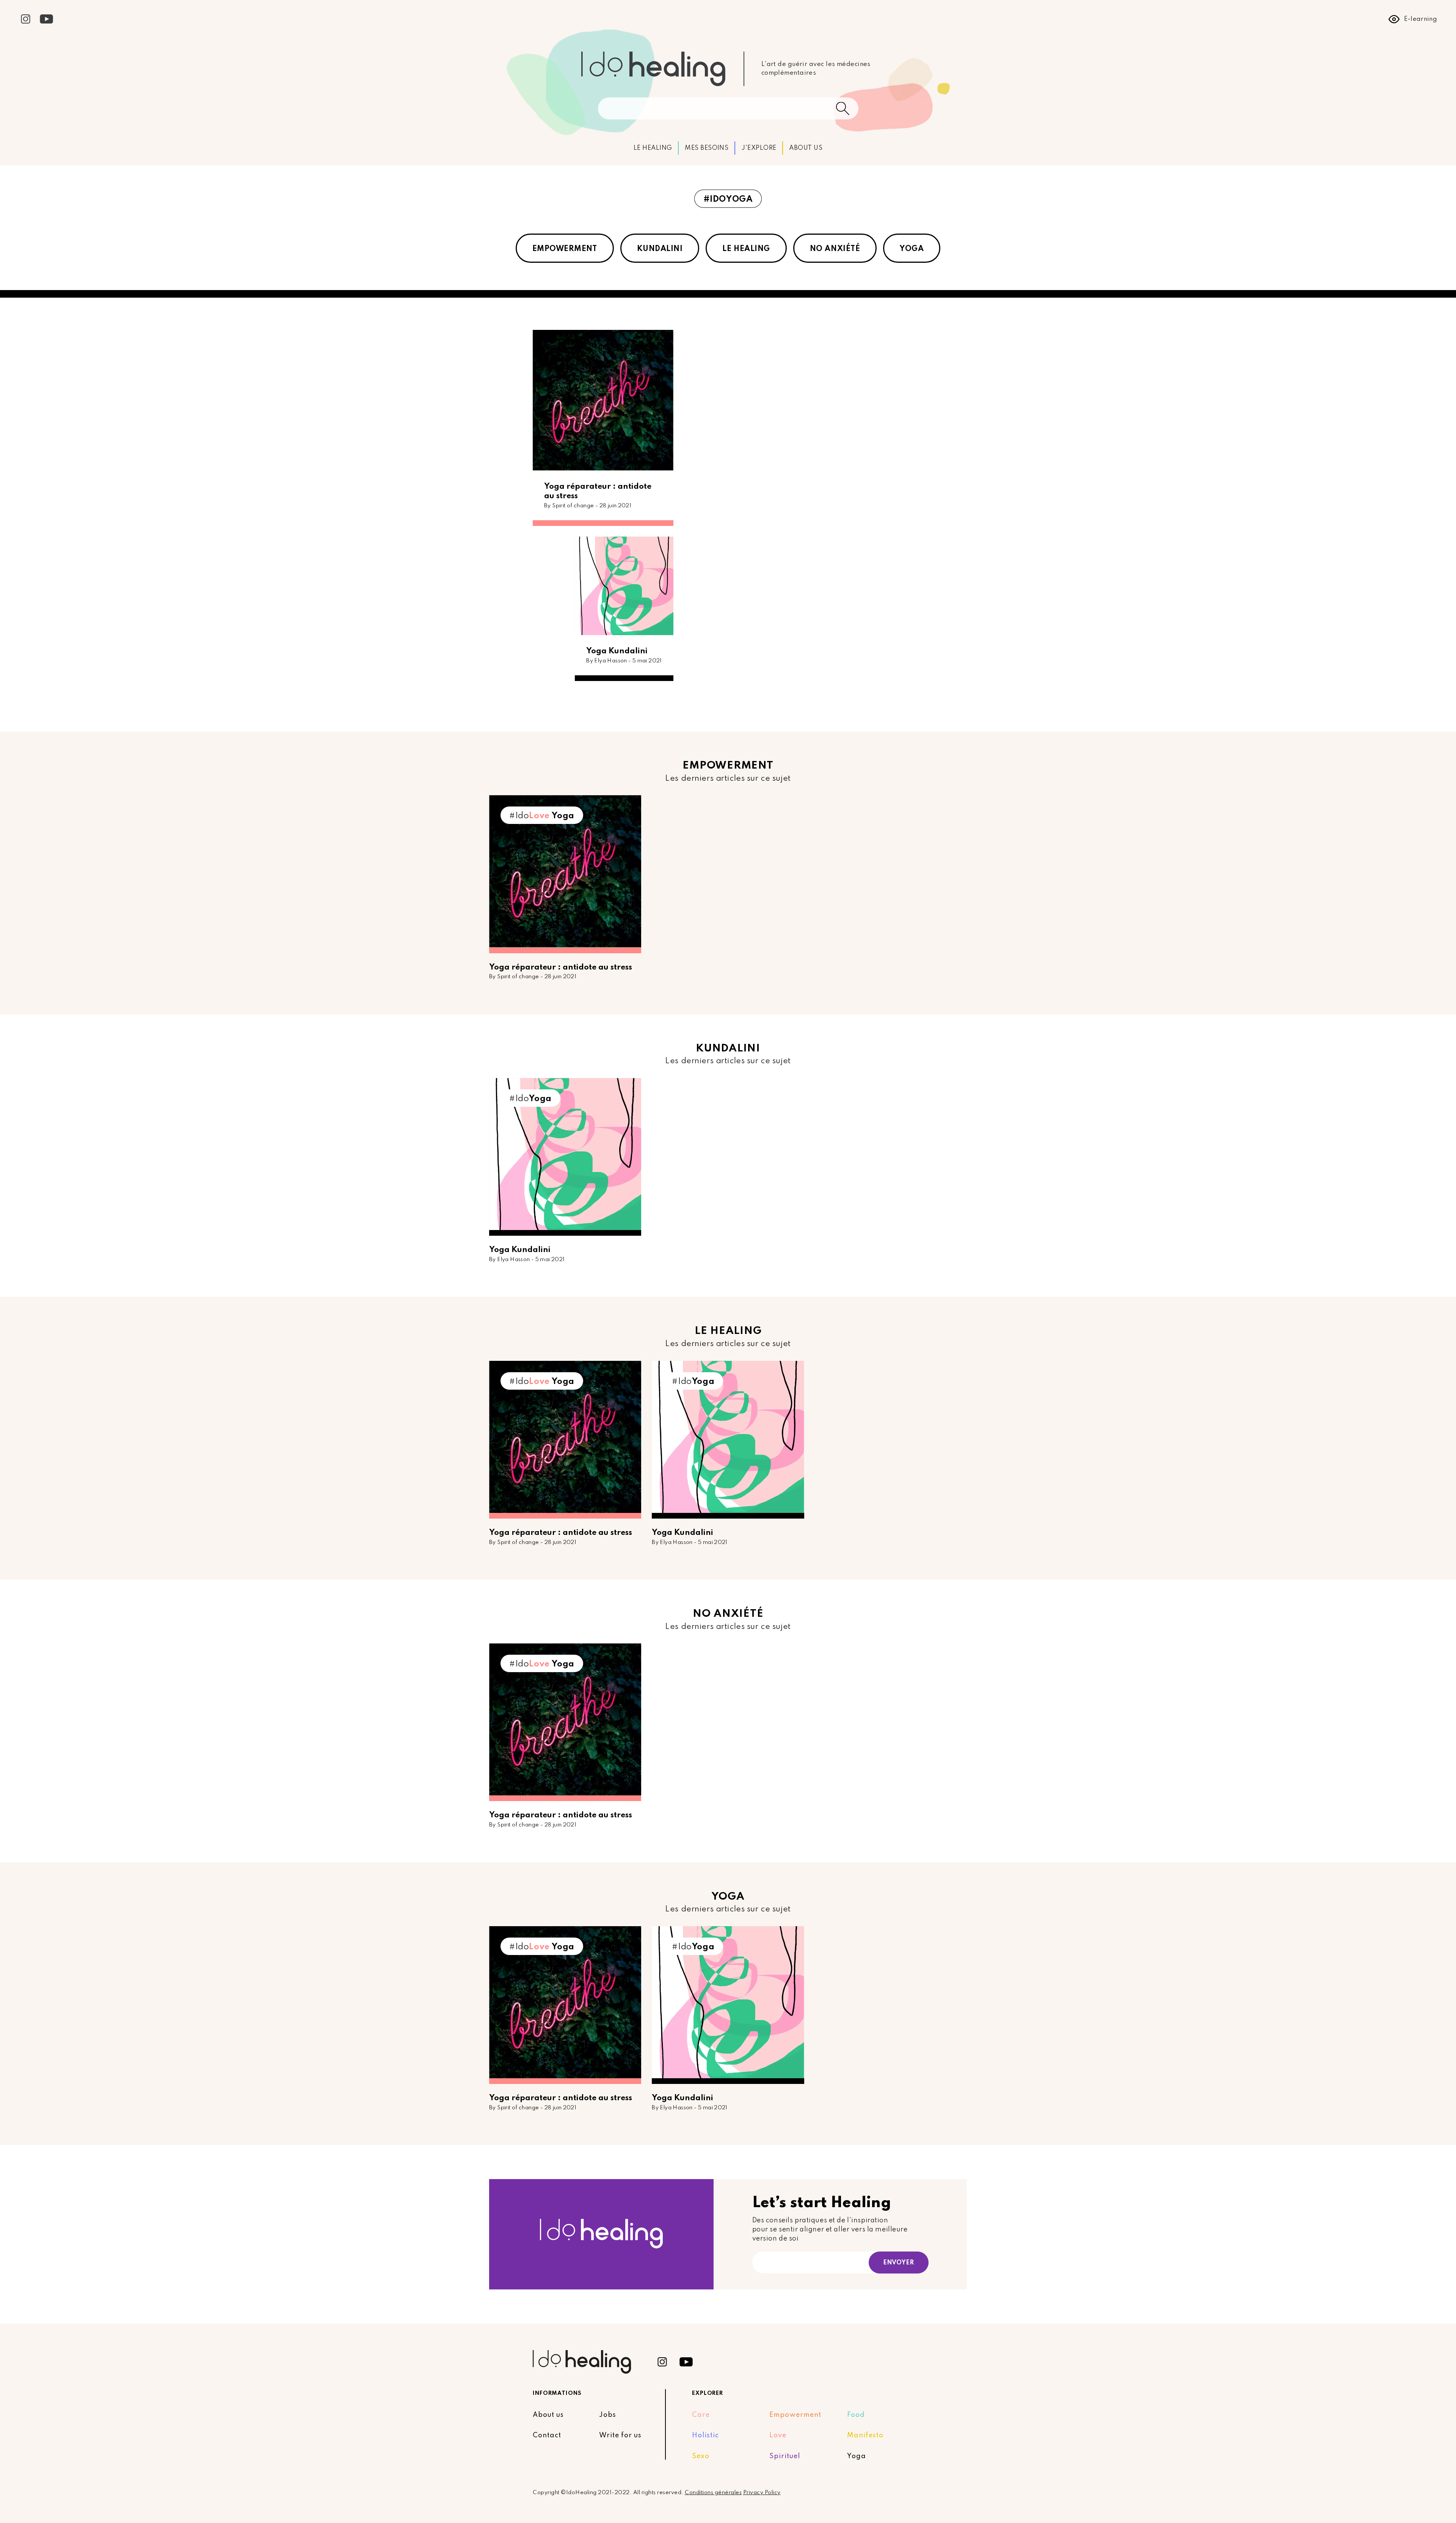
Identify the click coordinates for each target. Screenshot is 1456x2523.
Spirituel (785, 2456)
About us (548, 2415)
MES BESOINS (707, 148)
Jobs (608, 2415)
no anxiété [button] (835, 249)
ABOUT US (806, 148)
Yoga (857, 2456)
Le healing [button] (746, 249)
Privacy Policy (762, 2493)
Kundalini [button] (660, 249)
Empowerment (795, 2415)
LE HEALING (653, 148)
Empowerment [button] (565, 249)
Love (778, 2435)
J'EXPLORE (759, 148)
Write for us (620, 2435)
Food (856, 2415)
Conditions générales (713, 2493)
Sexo (701, 2456)
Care (701, 2415)
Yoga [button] (912, 249)
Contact (547, 2435)
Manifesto (865, 2435)
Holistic (705, 2435)
